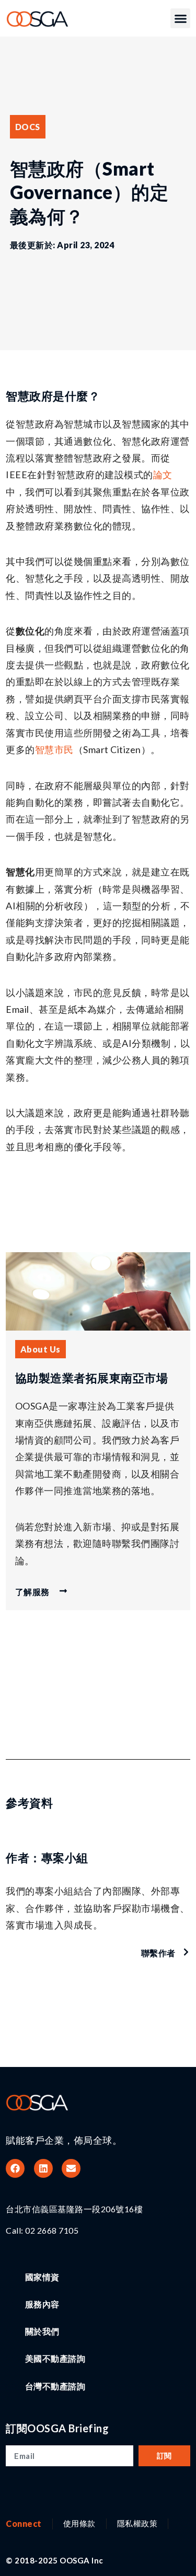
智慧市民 (54, 749)
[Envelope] (71, 2168)
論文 (163, 475)
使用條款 (79, 2523)
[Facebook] (15, 2168)
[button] (180, 18)
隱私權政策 (137, 2523)
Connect (24, 2523)
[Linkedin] (43, 2168)
